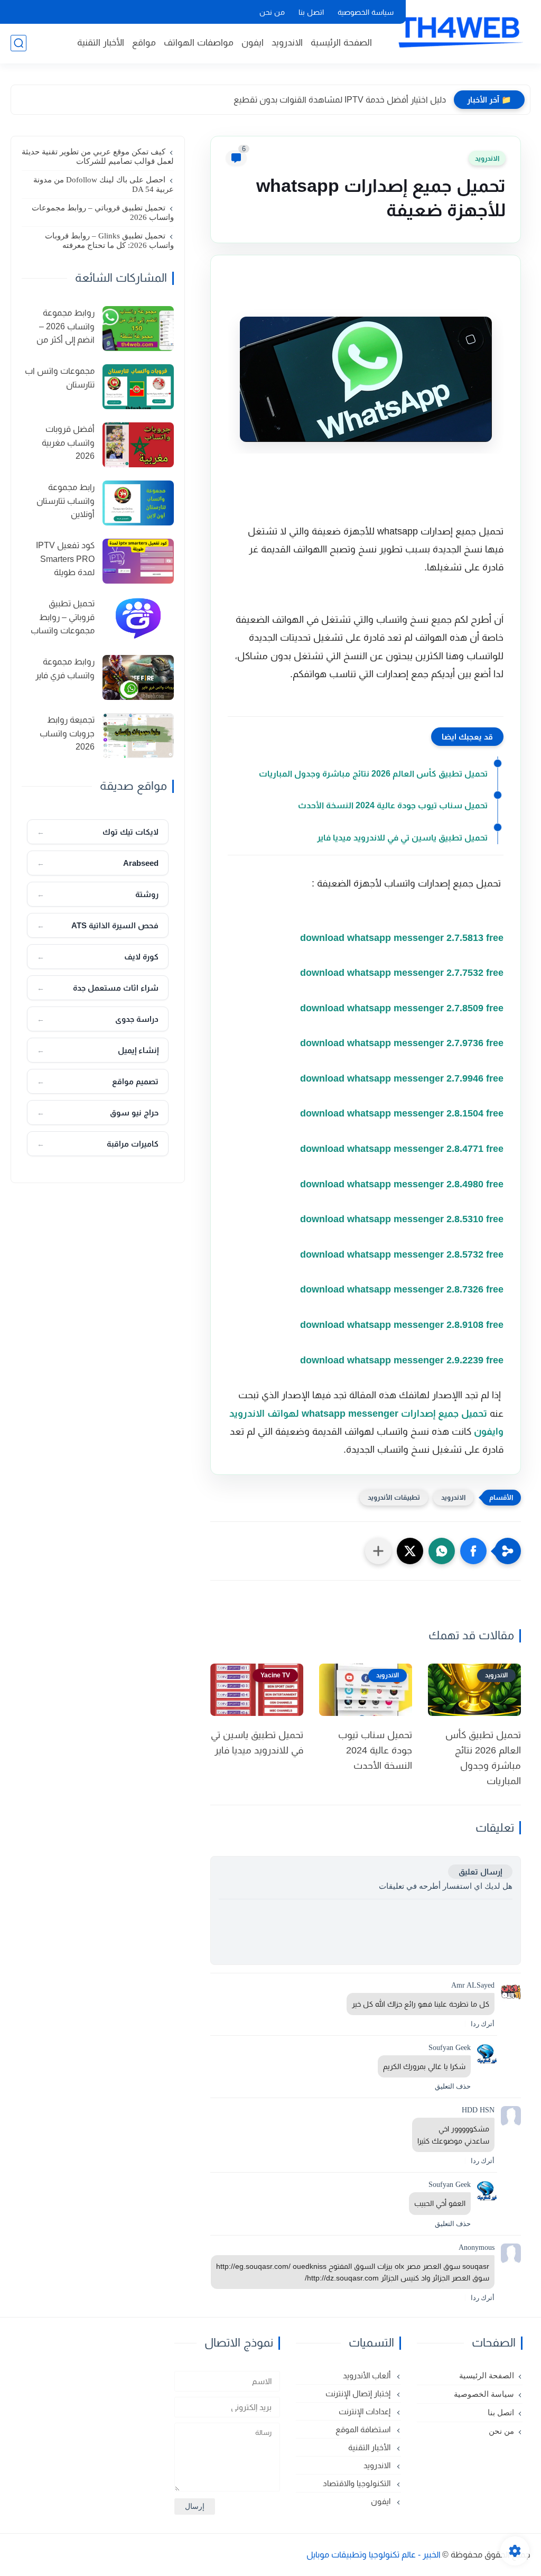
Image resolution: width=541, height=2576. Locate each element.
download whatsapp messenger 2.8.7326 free (400, 1289)
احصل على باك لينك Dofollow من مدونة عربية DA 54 (104, 184)
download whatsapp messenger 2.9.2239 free (400, 1360)
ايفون (253, 43)
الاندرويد (287, 43)
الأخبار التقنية (101, 43)
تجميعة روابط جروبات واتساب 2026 (67, 733)
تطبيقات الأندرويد (394, 1497)
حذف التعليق (453, 2086)
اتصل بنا (311, 12)
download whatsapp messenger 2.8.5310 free (400, 1219)
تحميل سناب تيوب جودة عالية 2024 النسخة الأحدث (393, 805)
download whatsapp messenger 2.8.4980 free (400, 1184)
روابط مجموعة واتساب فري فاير (65, 668)
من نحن (272, 12)
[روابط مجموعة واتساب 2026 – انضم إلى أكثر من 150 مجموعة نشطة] (138, 329)
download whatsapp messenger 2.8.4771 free (400, 1149)
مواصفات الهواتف (199, 43)
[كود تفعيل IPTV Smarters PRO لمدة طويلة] (138, 561)
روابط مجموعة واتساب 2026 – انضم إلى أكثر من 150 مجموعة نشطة (59, 328)
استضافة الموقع (364, 2429)
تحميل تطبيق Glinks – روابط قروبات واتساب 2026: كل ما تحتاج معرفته (109, 241)
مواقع (144, 43)
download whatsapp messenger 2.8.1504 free (400, 1113)
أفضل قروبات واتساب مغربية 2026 (68, 442)
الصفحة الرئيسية (341, 43)
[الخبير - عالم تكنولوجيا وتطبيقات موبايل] (459, 31)
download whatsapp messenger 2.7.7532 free (400, 973)
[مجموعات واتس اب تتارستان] (138, 387)
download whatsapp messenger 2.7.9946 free (400, 1078)
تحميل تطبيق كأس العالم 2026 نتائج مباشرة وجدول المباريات (373, 774)
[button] (473, 1551)
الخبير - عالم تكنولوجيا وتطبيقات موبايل (374, 2555)
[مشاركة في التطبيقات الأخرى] (378, 1551)
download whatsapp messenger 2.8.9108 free (400, 1325)
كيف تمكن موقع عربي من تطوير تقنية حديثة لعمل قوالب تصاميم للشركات (98, 156)
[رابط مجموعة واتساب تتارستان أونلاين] (138, 503)
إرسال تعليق (480, 1872)
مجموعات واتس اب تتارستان (60, 378)
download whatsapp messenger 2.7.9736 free (400, 1043)
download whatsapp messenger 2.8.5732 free (400, 1254)
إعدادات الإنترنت (366, 2411)
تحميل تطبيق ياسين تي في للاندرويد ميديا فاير (402, 838)
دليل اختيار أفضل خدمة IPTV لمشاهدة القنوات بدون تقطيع (340, 100)
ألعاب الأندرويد (368, 2375)
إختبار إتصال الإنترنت (359, 2393)
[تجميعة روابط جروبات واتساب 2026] (138, 736)
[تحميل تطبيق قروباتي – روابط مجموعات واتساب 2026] (138, 619)
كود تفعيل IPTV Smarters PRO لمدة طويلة (65, 559)
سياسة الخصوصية (366, 12)
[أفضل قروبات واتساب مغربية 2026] (138, 445)
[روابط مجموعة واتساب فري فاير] (138, 677)
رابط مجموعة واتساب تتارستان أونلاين (66, 501)
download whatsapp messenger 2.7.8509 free (400, 1008)
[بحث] (18, 43)
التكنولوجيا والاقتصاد (358, 2483)
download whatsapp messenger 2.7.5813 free (400, 938)
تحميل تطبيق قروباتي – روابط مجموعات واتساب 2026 (103, 213)
